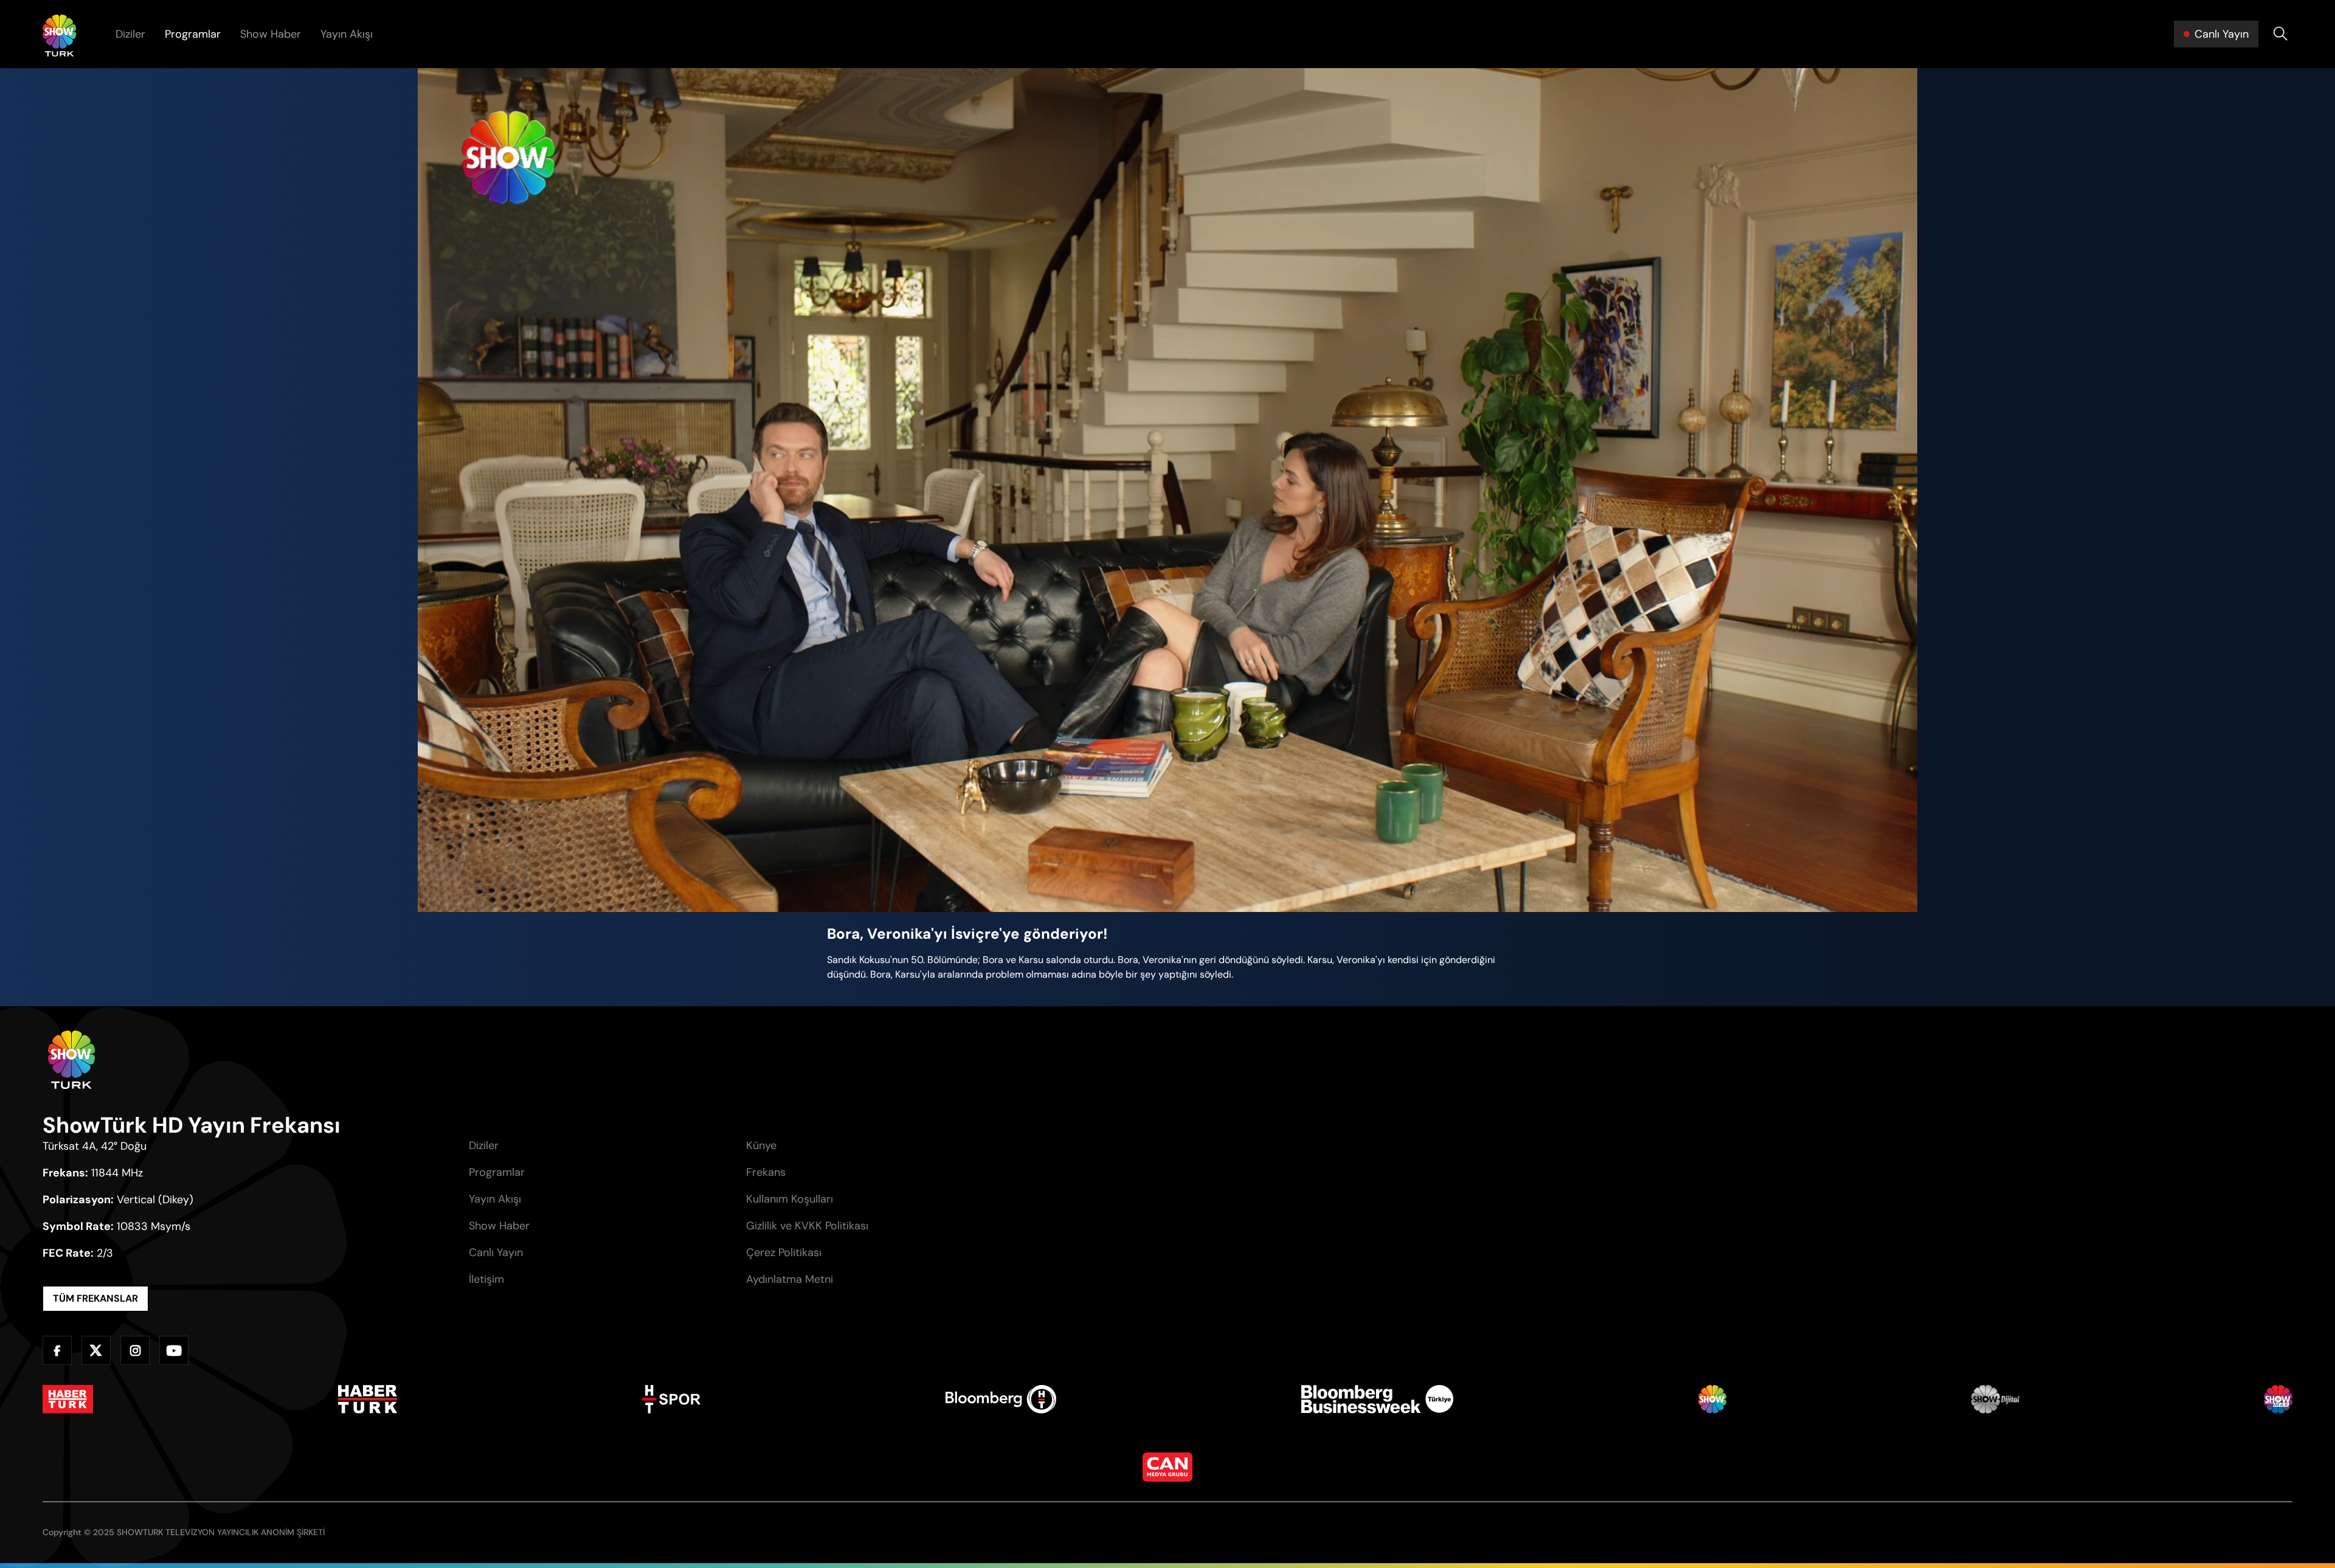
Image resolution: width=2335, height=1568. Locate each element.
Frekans (766, 1172)
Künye (761, 1145)
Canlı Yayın (496, 1252)
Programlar (193, 34)
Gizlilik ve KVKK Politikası (807, 1226)
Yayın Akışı (347, 34)
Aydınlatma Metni (790, 1279)
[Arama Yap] (2280, 34)
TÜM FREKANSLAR (95, 1298)
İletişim (486, 1279)
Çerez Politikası (784, 1252)
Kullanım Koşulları (790, 1199)
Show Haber (271, 34)
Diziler (130, 34)
